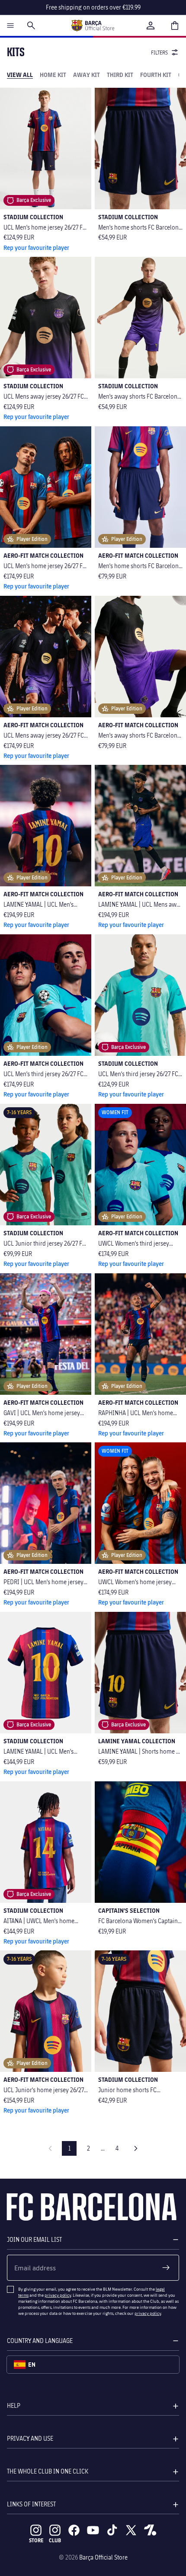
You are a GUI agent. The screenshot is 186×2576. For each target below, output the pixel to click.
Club (55, 2540)
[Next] (136, 2148)
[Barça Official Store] (93, 26)
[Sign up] (166, 2268)
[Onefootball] (150, 2530)
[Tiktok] (112, 2530)
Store (36, 2540)
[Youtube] (93, 2530)
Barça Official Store (103, 2557)
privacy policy (58, 2295)
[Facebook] (74, 2530)
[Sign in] (151, 26)
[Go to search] (31, 26)
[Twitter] (131, 2530)
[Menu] (10, 26)
